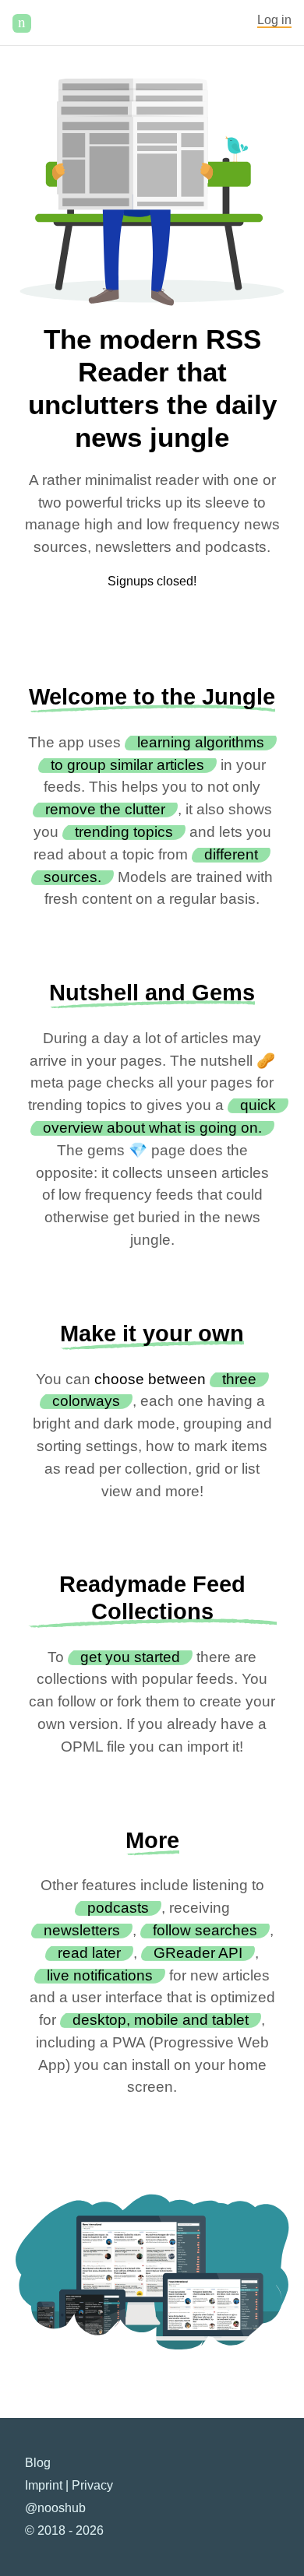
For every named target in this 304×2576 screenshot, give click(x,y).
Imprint (44, 2485)
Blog (38, 2463)
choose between (150, 1379)
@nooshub (55, 2508)
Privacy (92, 2485)
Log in (274, 20)
